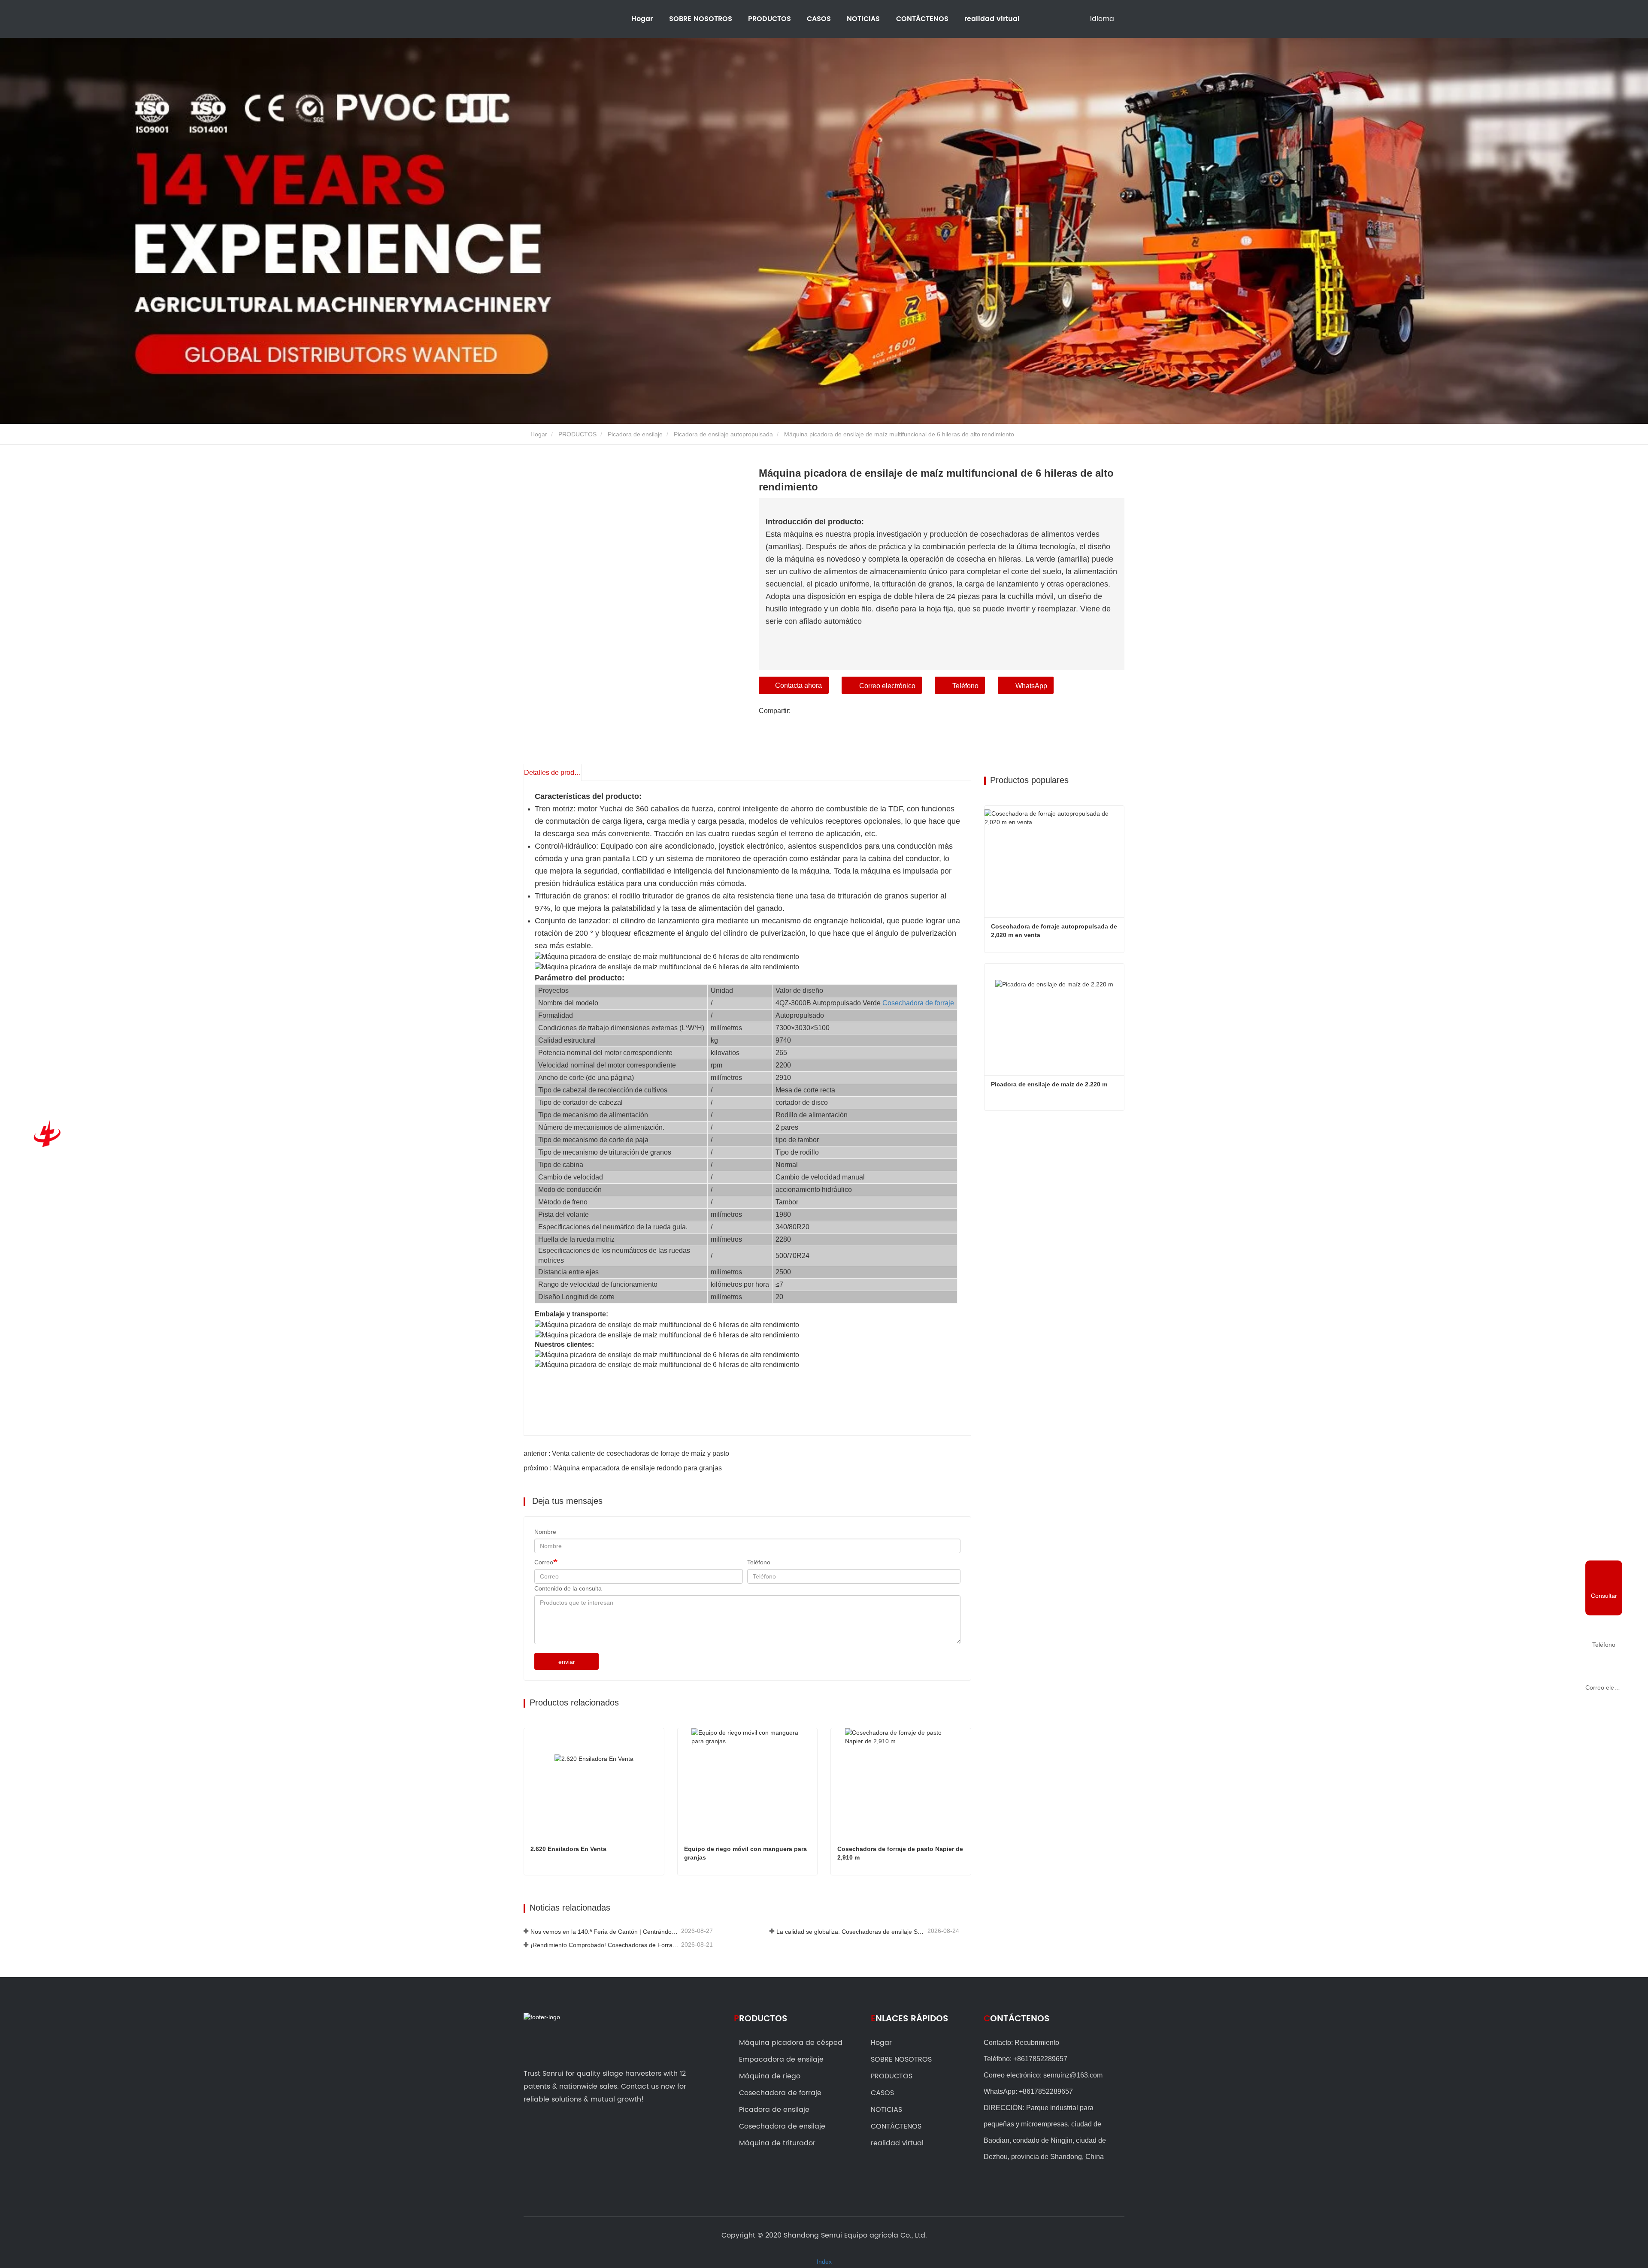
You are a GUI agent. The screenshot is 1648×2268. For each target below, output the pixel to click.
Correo (544, 1562)
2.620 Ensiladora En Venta (568, 1849)
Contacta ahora (798, 685)
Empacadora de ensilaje (781, 2059)
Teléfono (965, 686)
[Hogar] (45, 1134)
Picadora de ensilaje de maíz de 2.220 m (1049, 1084)
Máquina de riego (770, 2076)
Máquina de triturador (777, 2143)
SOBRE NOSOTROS (901, 2059)
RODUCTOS (760, 2019)
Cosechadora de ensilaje (782, 2126)
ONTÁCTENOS (1016, 2019)
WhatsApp (1031, 686)
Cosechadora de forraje (918, 1003)
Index (824, 2262)
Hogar (642, 19)
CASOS (819, 19)
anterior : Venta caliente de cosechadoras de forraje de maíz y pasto (626, 1453)
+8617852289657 (1040, 2059)
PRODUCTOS (577, 434)
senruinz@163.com (1073, 2075)
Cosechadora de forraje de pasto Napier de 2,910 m (901, 1853)
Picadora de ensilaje (635, 434)
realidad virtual (992, 19)
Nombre (545, 1532)
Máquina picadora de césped (791, 2043)
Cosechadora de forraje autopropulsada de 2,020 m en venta (1055, 931)
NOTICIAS (886, 2110)
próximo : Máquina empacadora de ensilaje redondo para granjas (623, 1468)
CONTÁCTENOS (922, 19)
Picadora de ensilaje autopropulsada (723, 434)
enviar (567, 1662)
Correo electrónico (887, 686)
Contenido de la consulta (568, 1588)
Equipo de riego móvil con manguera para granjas (746, 1853)
